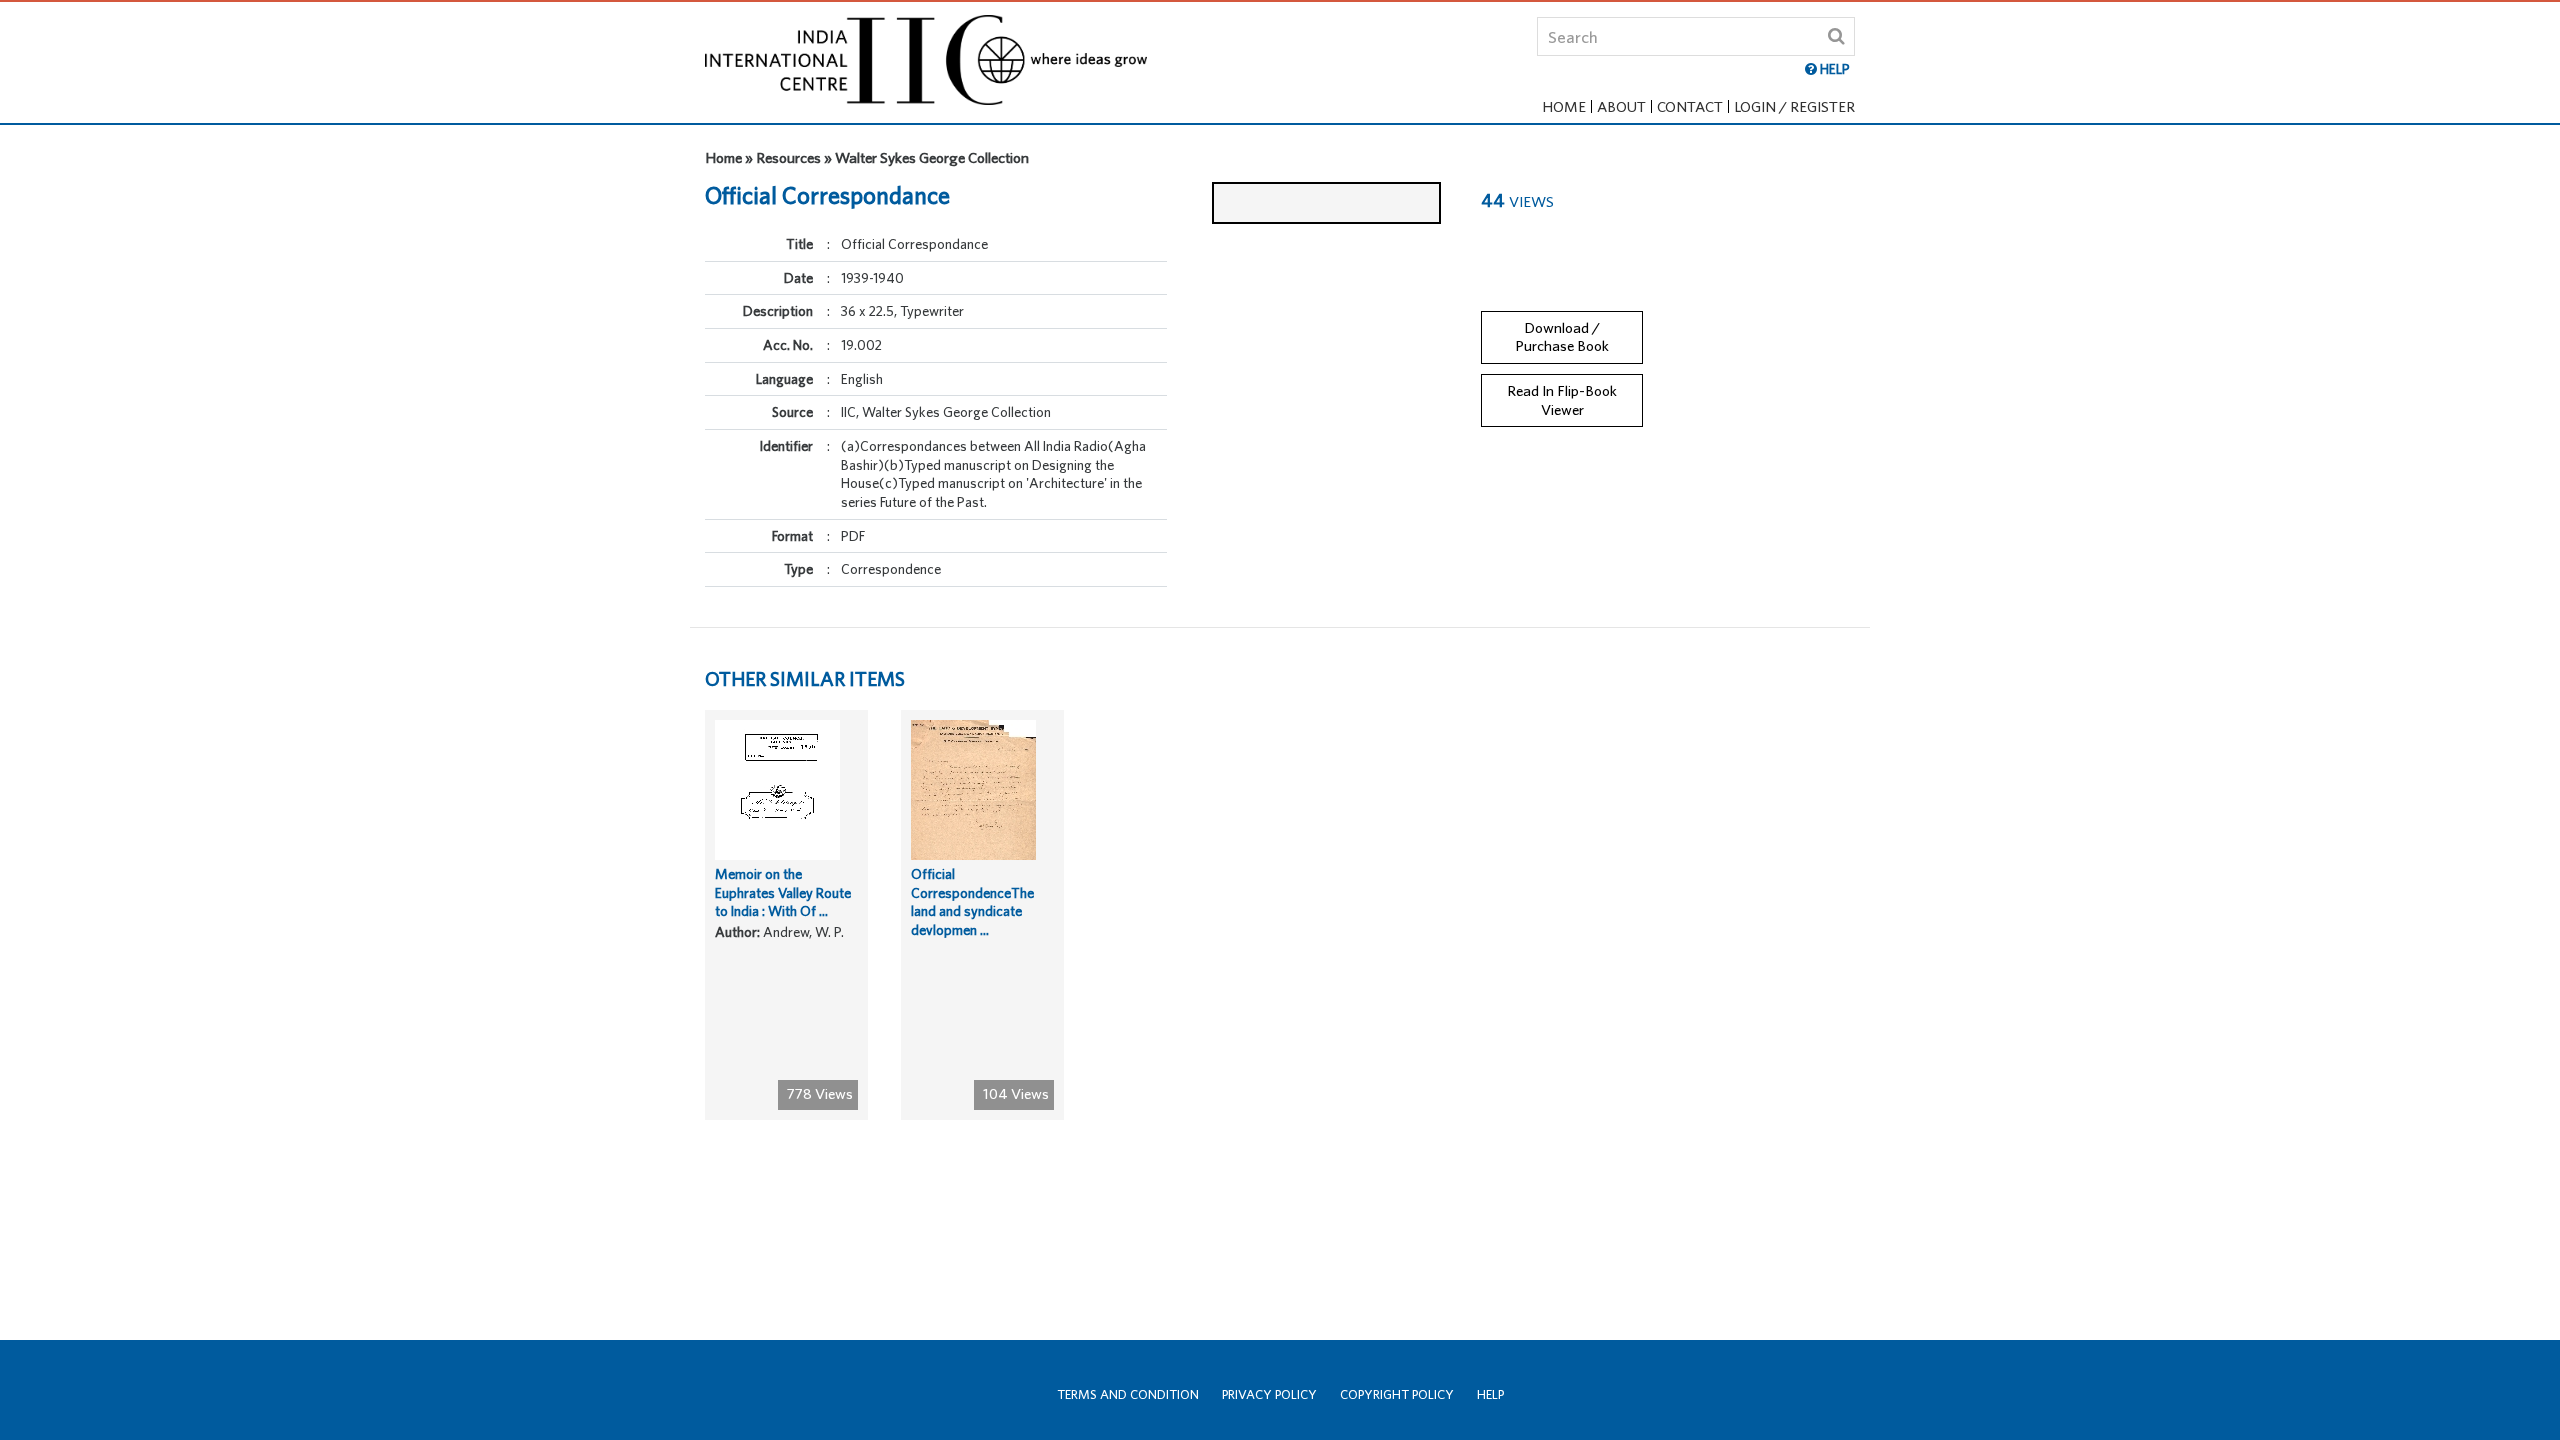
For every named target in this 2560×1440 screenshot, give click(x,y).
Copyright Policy (1397, 1394)
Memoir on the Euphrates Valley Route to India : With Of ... (783, 892)
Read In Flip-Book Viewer (1562, 400)
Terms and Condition (1128, 1394)
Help (1490, 1394)
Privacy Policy (1269, 1394)
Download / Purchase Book (1562, 337)
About (1621, 106)
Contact (1690, 106)
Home (1564, 106)
